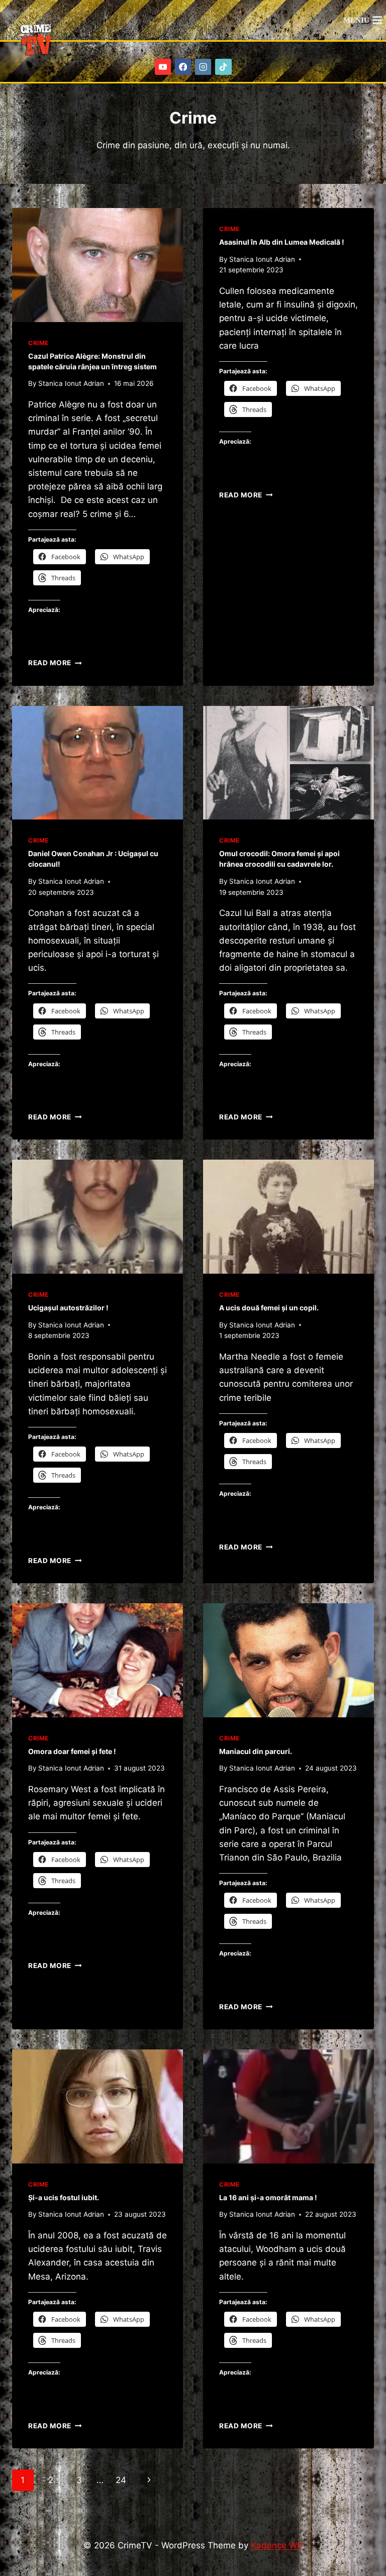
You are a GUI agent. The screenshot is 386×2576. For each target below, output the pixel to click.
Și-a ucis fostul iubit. (64, 2197)
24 (121, 2480)
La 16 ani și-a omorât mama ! (268, 2197)
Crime (38, 343)
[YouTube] (163, 67)
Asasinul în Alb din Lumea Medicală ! (282, 242)
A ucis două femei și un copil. (269, 1308)
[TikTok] (223, 67)
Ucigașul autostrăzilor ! (68, 1308)
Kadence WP (277, 2545)
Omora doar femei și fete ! (72, 1751)
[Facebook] (183, 67)
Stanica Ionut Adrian (71, 383)
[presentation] (98, 265)
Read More (55, 663)
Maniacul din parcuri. (256, 1751)
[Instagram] (203, 67)
